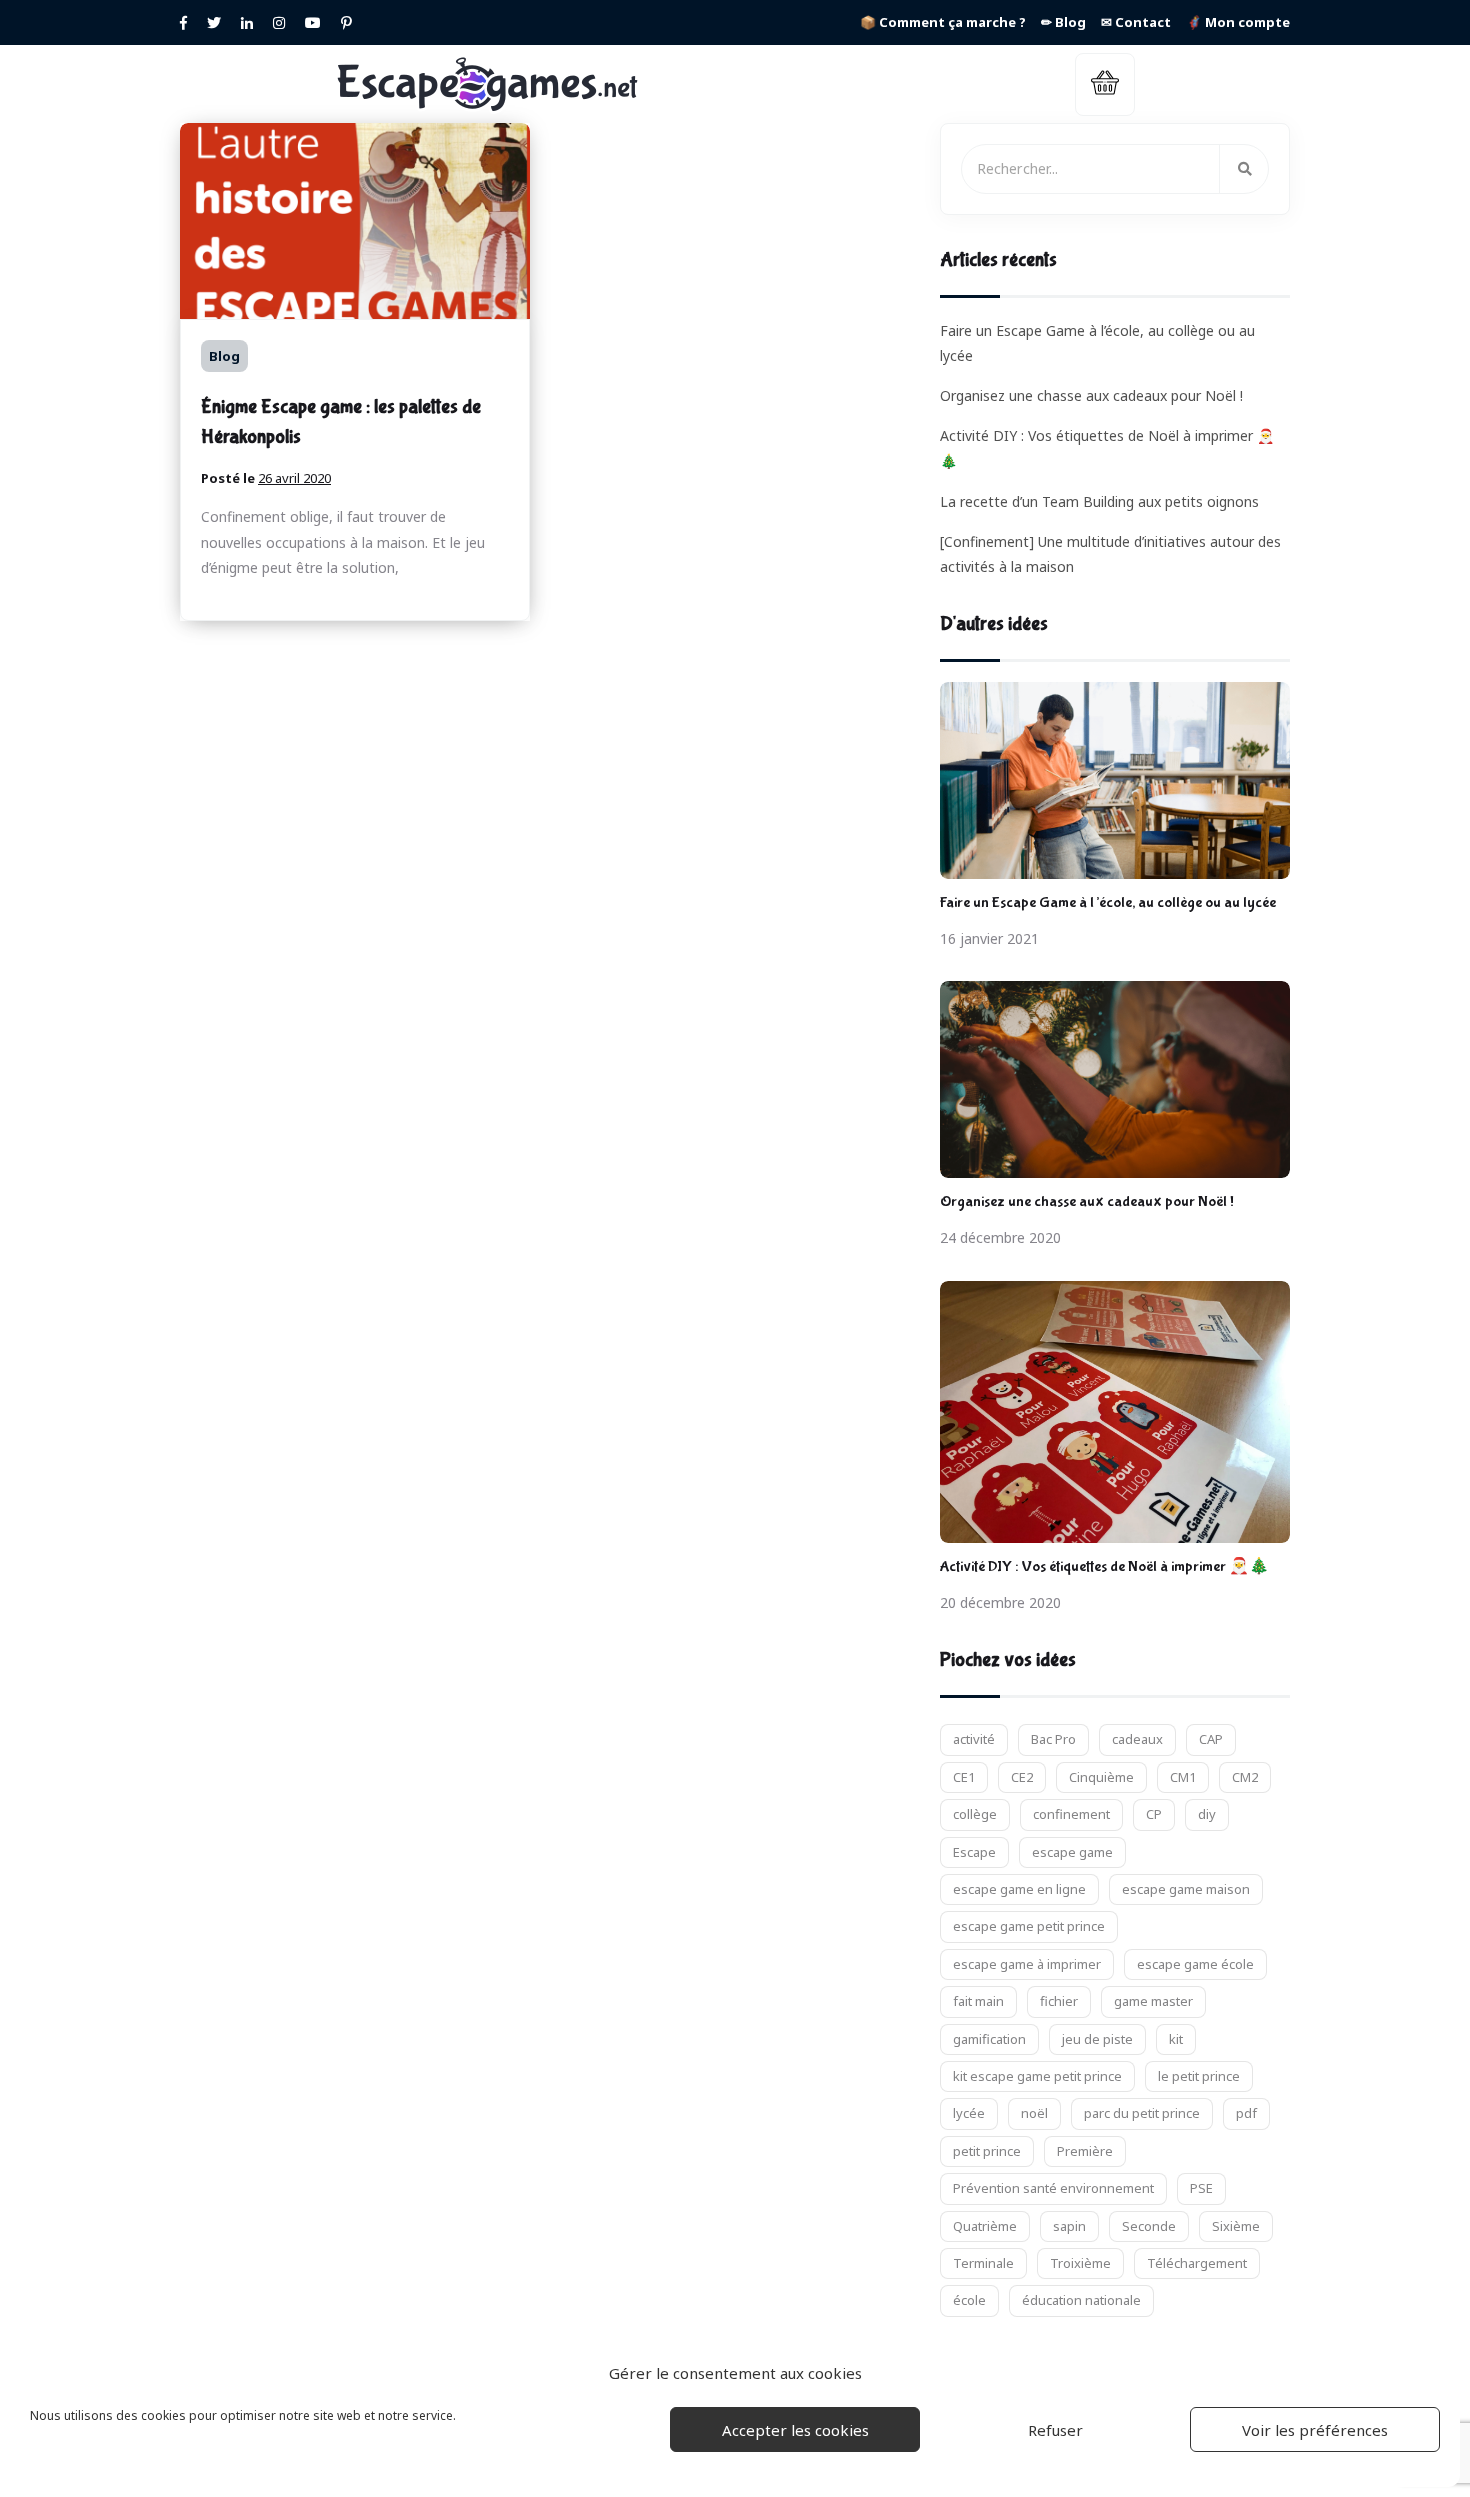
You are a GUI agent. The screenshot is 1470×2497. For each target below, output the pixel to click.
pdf (1246, 2113)
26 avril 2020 (294, 478)
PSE (1201, 2188)
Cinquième (1101, 1777)
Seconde (1149, 2226)
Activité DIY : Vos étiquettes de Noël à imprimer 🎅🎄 (1104, 1566)
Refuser (1055, 2430)
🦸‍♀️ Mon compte (1238, 22)
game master (1153, 2001)
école (969, 2300)
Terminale (983, 2263)
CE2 (1022, 1777)
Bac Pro (1053, 1739)
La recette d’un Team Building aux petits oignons (1099, 501)
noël (1034, 2113)
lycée (969, 2113)
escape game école (1195, 1964)
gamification (989, 2039)
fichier (1059, 2001)
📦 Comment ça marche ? (943, 22)
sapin (1069, 2226)
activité (974, 1739)
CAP (1211, 1739)
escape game (1072, 1852)
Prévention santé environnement (1053, 2188)
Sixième (1236, 2226)
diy (1207, 1814)
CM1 (1183, 1777)
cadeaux (1137, 1739)
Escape (974, 1852)
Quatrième (985, 2226)
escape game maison (1186, 1889)
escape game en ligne (1019, 1889)
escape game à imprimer (1027, 1964)
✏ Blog (1063, 22)
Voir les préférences (1315, 2430)
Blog (224, 356)
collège (975, 1814)
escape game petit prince (1029, 1926)
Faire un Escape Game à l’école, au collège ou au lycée (1108, 902)
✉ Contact (1136, 22)
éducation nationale (1081, 2300)
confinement (1071, 1814)
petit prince (987, 2151)
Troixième (1080, 2263)
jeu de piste (1097, 2039)
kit (1176, 2039)
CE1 (964, 1777)
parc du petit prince (1142, 2113)
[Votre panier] (1105, 84)
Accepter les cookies (795, 2430)
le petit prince (1199, 2076)
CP (1154, 1814)
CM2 (1245, 1777)
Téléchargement (1197, 2263)
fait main (978, 2001)
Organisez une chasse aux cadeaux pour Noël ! (1091, 395)
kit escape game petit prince (1037, 2076)
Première (1085, 2151)
